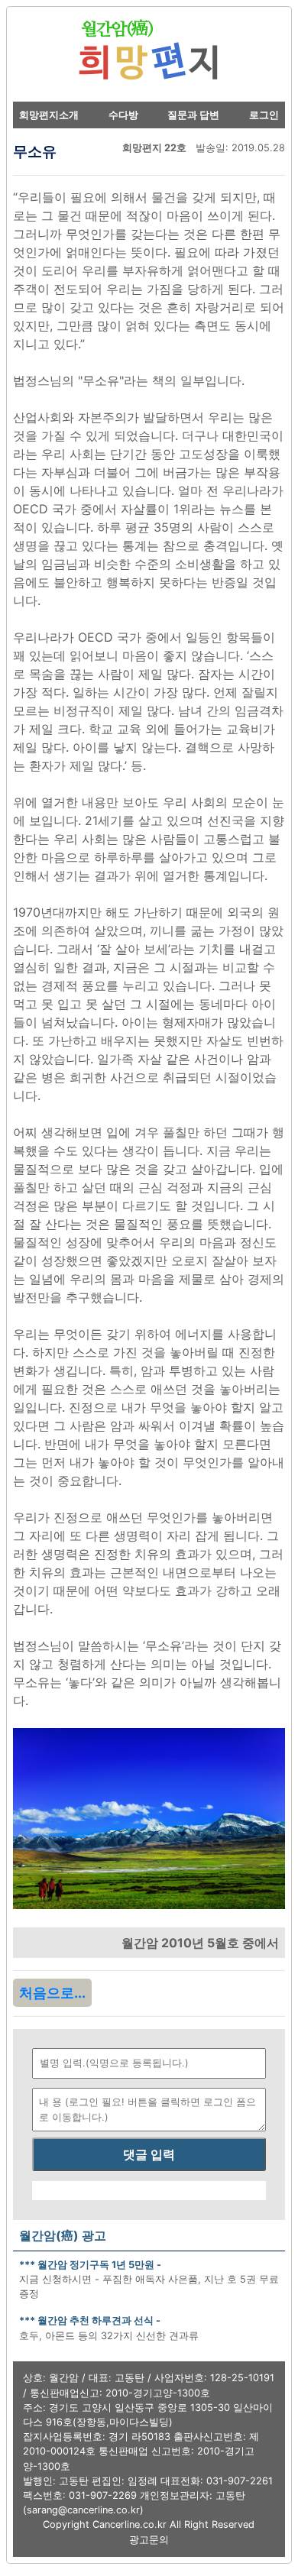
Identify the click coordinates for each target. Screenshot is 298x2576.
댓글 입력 (149, 2154)
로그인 (264, 115)
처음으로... (52, 1993)
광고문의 (149, 2540)
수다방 (123, 115)
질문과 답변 (193, 115)
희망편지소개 (49, 115)
